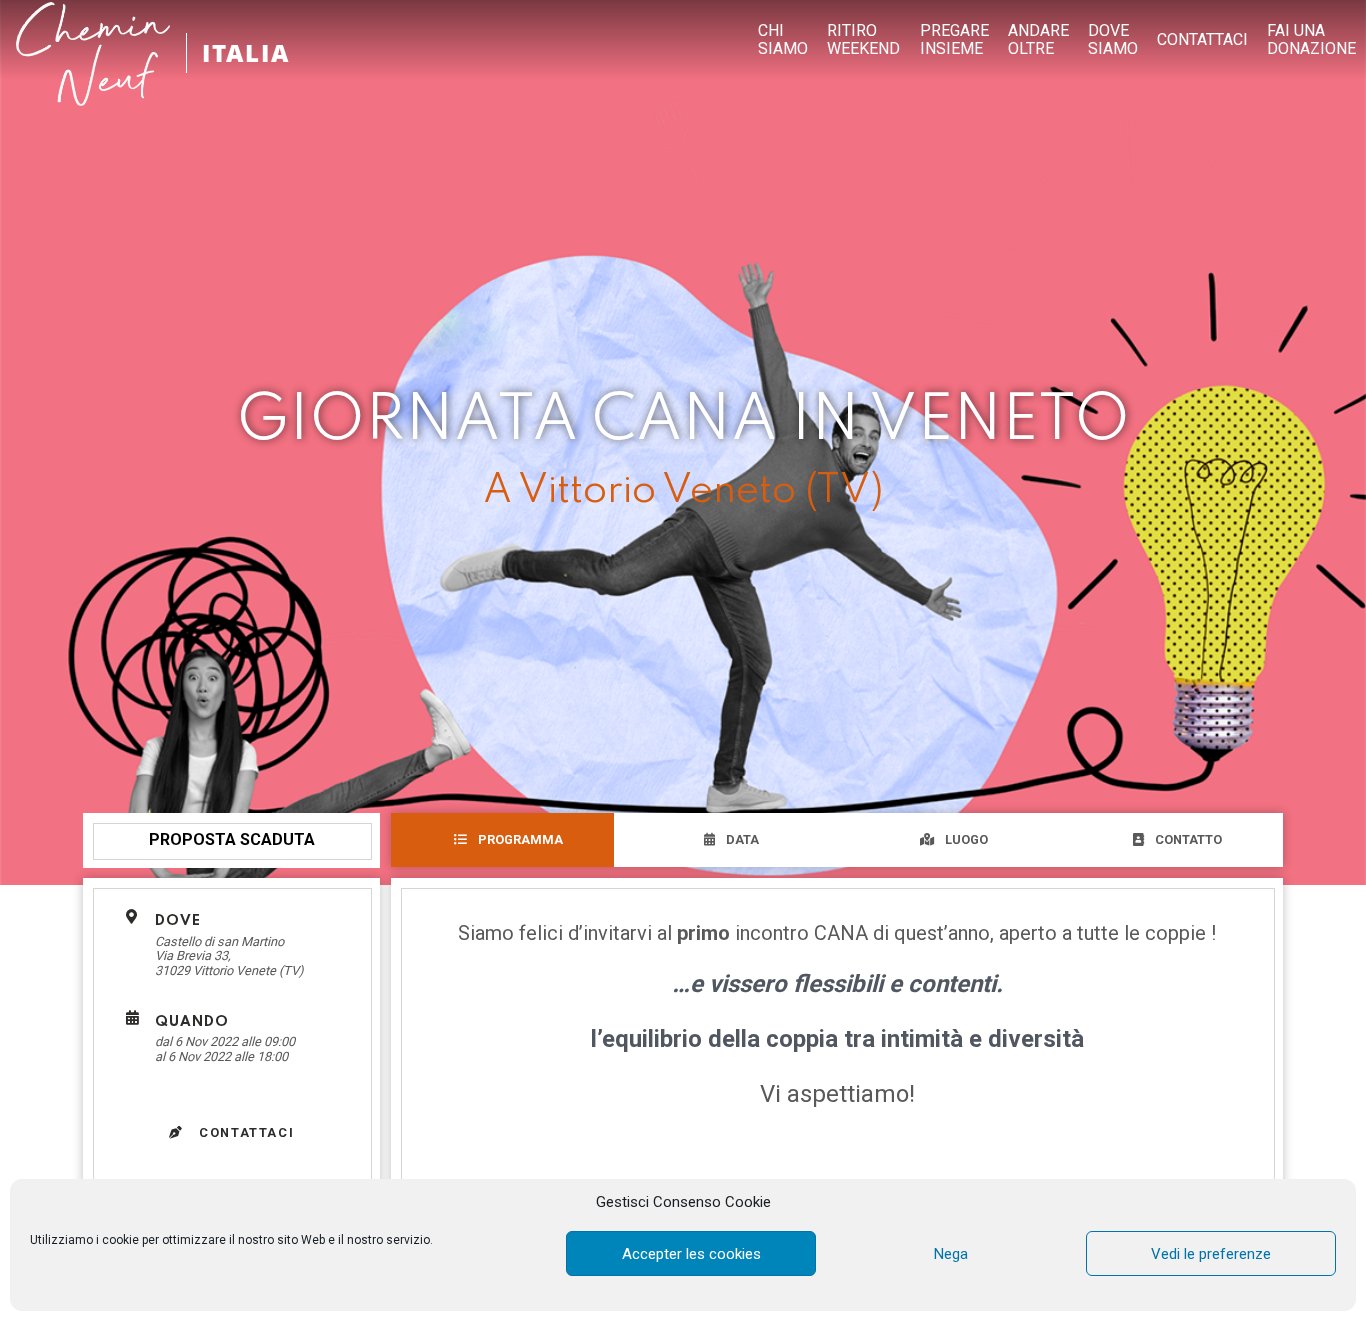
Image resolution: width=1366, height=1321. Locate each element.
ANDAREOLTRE (1038, 40)
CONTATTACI (1202, 40)
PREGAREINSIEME (954, 40)
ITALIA (246, 52)
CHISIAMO (783, 40)
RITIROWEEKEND (863, 40)
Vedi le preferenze (1211, 1254)
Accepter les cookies (691, 1254)
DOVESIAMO (1113, 40)
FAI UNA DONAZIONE (1311, 40)
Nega (951, 1254)
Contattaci (245, 1132)
